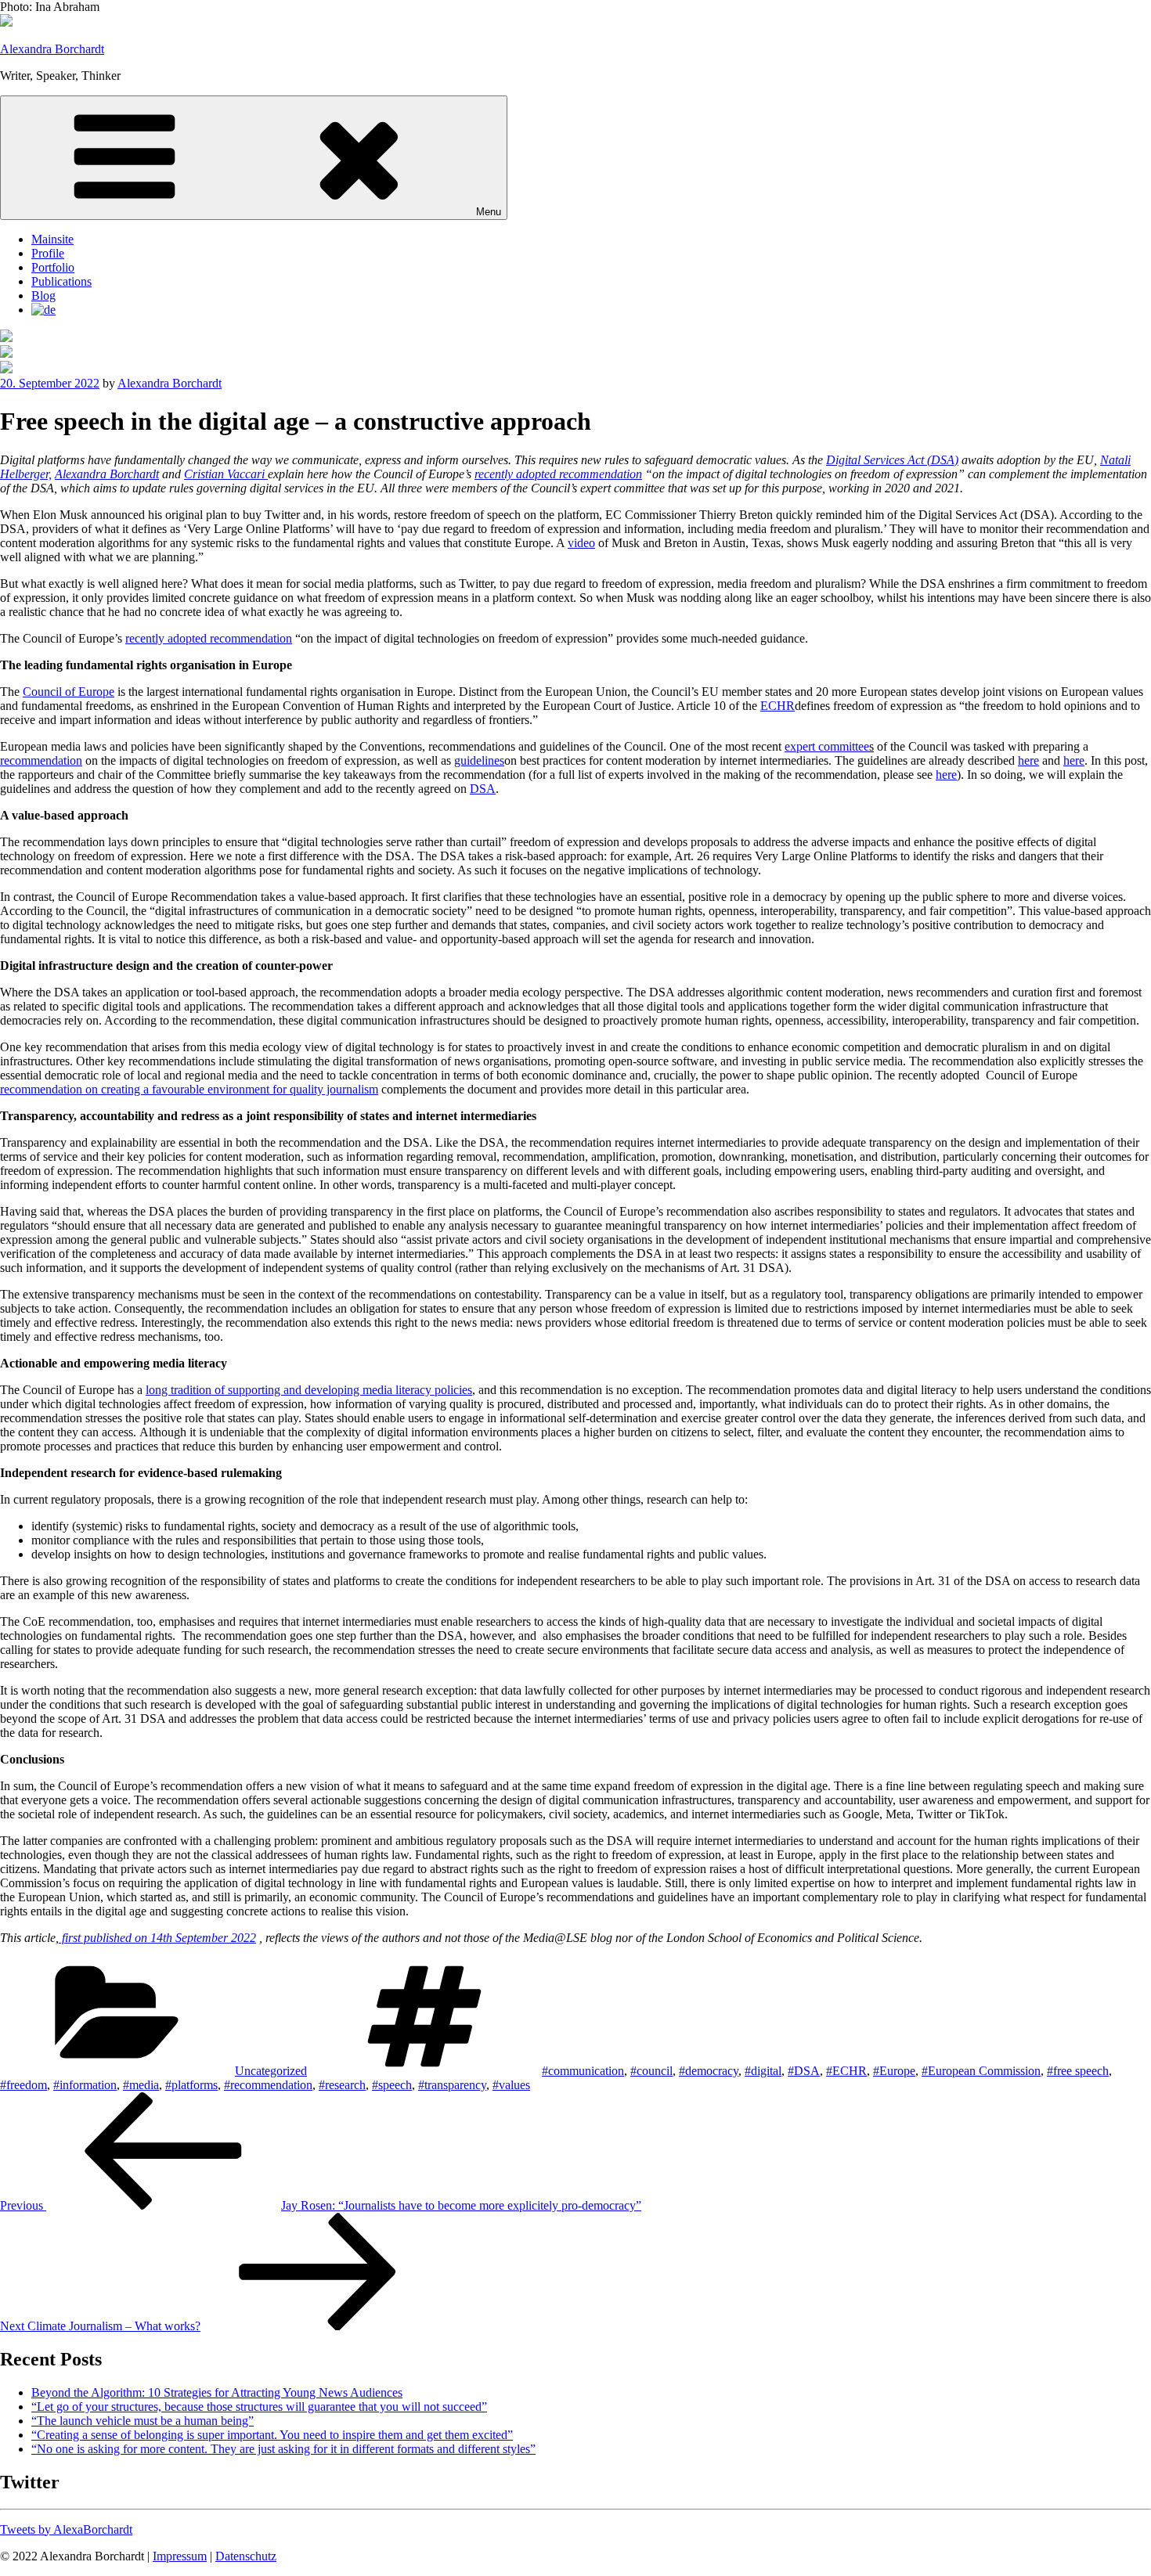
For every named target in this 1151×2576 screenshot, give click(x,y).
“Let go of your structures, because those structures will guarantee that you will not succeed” (259, 2407)
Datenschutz (246, 2556)
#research (342, 2085)
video (581, 543)
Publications (61, 281)
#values (511, 2085)
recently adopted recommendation (558, 474)
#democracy (709, 2071)
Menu (489, 212)
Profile (48, 253)
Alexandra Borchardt (52, 49)
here (1028, 760)
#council (651, 2071)
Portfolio (53, 267)
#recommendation (268, 2085)
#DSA (804, 2071)
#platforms (191, 2085)
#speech (392, 2085)
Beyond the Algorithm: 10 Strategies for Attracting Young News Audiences (217, 2392)
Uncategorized (271, 2071)
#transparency (452, 2085)
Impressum (180, 2556)
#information (85, 2085)
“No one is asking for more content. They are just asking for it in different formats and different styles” (283, 2449)
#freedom (23, 2085)
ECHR (778, 706)
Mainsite (52, 239)
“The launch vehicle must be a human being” (143, 2421)
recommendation (41, 760)
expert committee (827, 746)
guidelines (479, 760)
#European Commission (981, 2071)
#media (141, 2085)
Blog (43, 295)
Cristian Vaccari (226, 474)
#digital (763, 2071)
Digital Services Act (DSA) (892, 460)
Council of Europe (69, 692)
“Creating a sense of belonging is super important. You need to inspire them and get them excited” (272, 2435)
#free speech (1078, 2071)
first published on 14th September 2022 (157, 1938)
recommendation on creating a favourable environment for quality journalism (189, 1089)
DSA (483, 789)
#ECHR (846, 2071)
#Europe (894, 2071)
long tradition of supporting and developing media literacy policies (309, 1390)
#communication (583, 2071)
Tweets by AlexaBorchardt (66, 2529)
